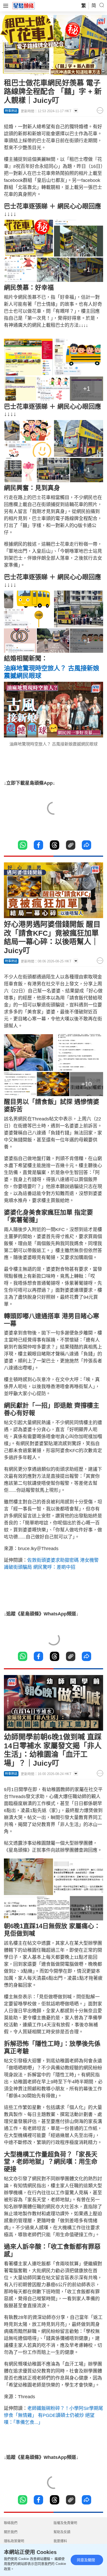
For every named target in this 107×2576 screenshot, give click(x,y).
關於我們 (11, 2532)
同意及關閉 (86, 2560)
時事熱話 (11, 111)
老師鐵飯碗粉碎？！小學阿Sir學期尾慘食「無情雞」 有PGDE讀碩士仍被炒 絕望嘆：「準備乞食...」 (53, 2415)
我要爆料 (60, 2541)
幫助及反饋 (62, 2532)
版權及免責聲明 (65, 2523)
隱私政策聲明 (14, 2541)
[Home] (24, 5)
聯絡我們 (11, 2523)
